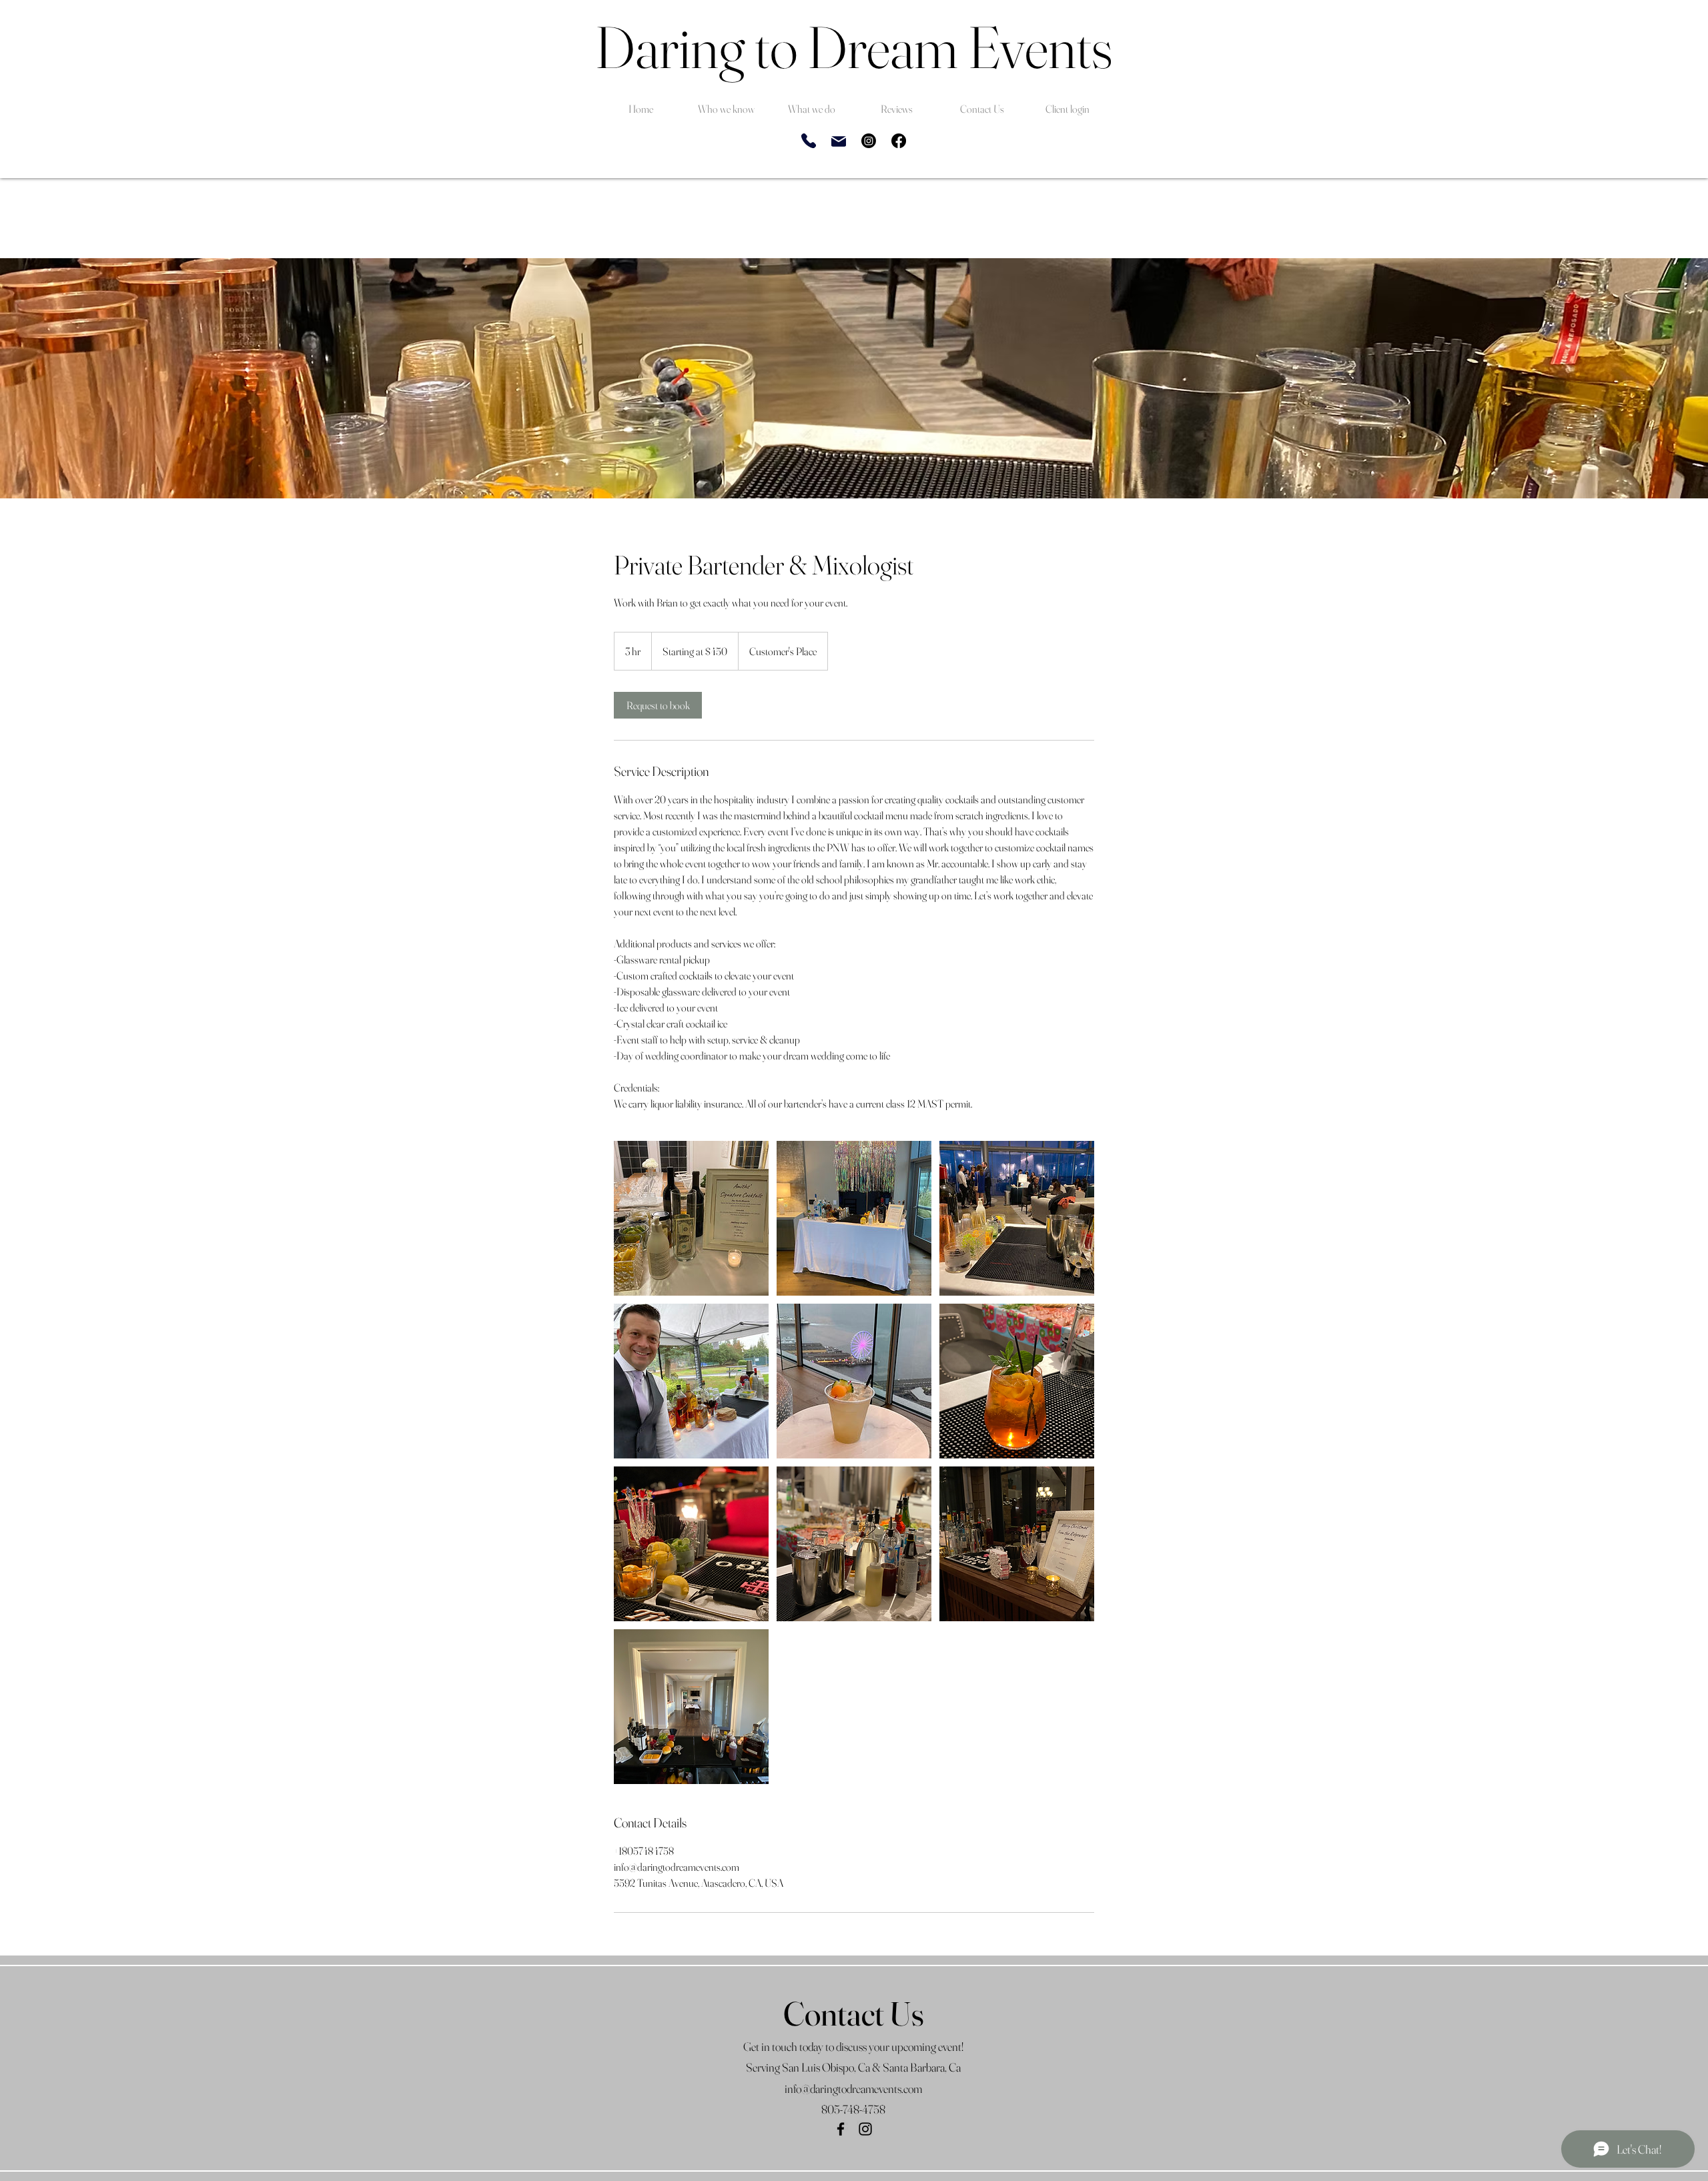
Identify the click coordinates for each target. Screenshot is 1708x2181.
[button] (726, 103)
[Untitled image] (691, 1218)
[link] (658, 705)
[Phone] (809, 141)
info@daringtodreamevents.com (853, 2089)
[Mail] (839, 141)
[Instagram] (869, 141)
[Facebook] (899, 141)
